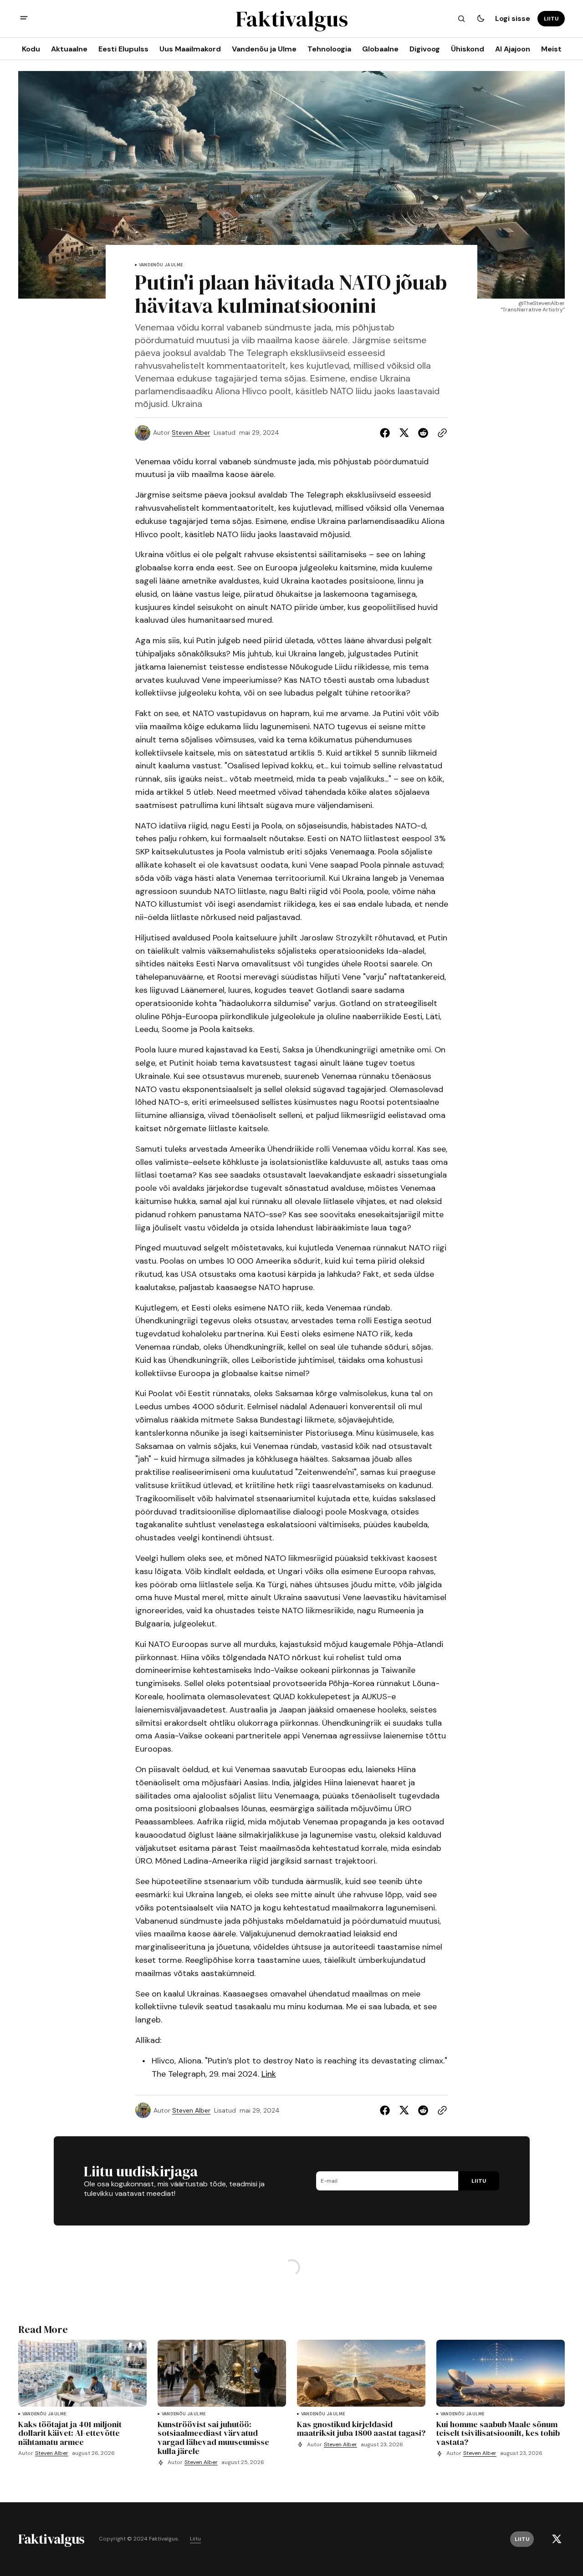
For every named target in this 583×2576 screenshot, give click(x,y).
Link (269, 2074)
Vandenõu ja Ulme (161, 265)
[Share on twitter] (404, 433)
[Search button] (461, 19)
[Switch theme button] (481, 19)
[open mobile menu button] (24, 19)
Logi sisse (513, 18)
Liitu (195, 2539)
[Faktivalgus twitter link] (557, 2539)
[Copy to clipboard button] (440, 433)
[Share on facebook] (387, 433)
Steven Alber (191, 433)
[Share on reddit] (423, 433)
